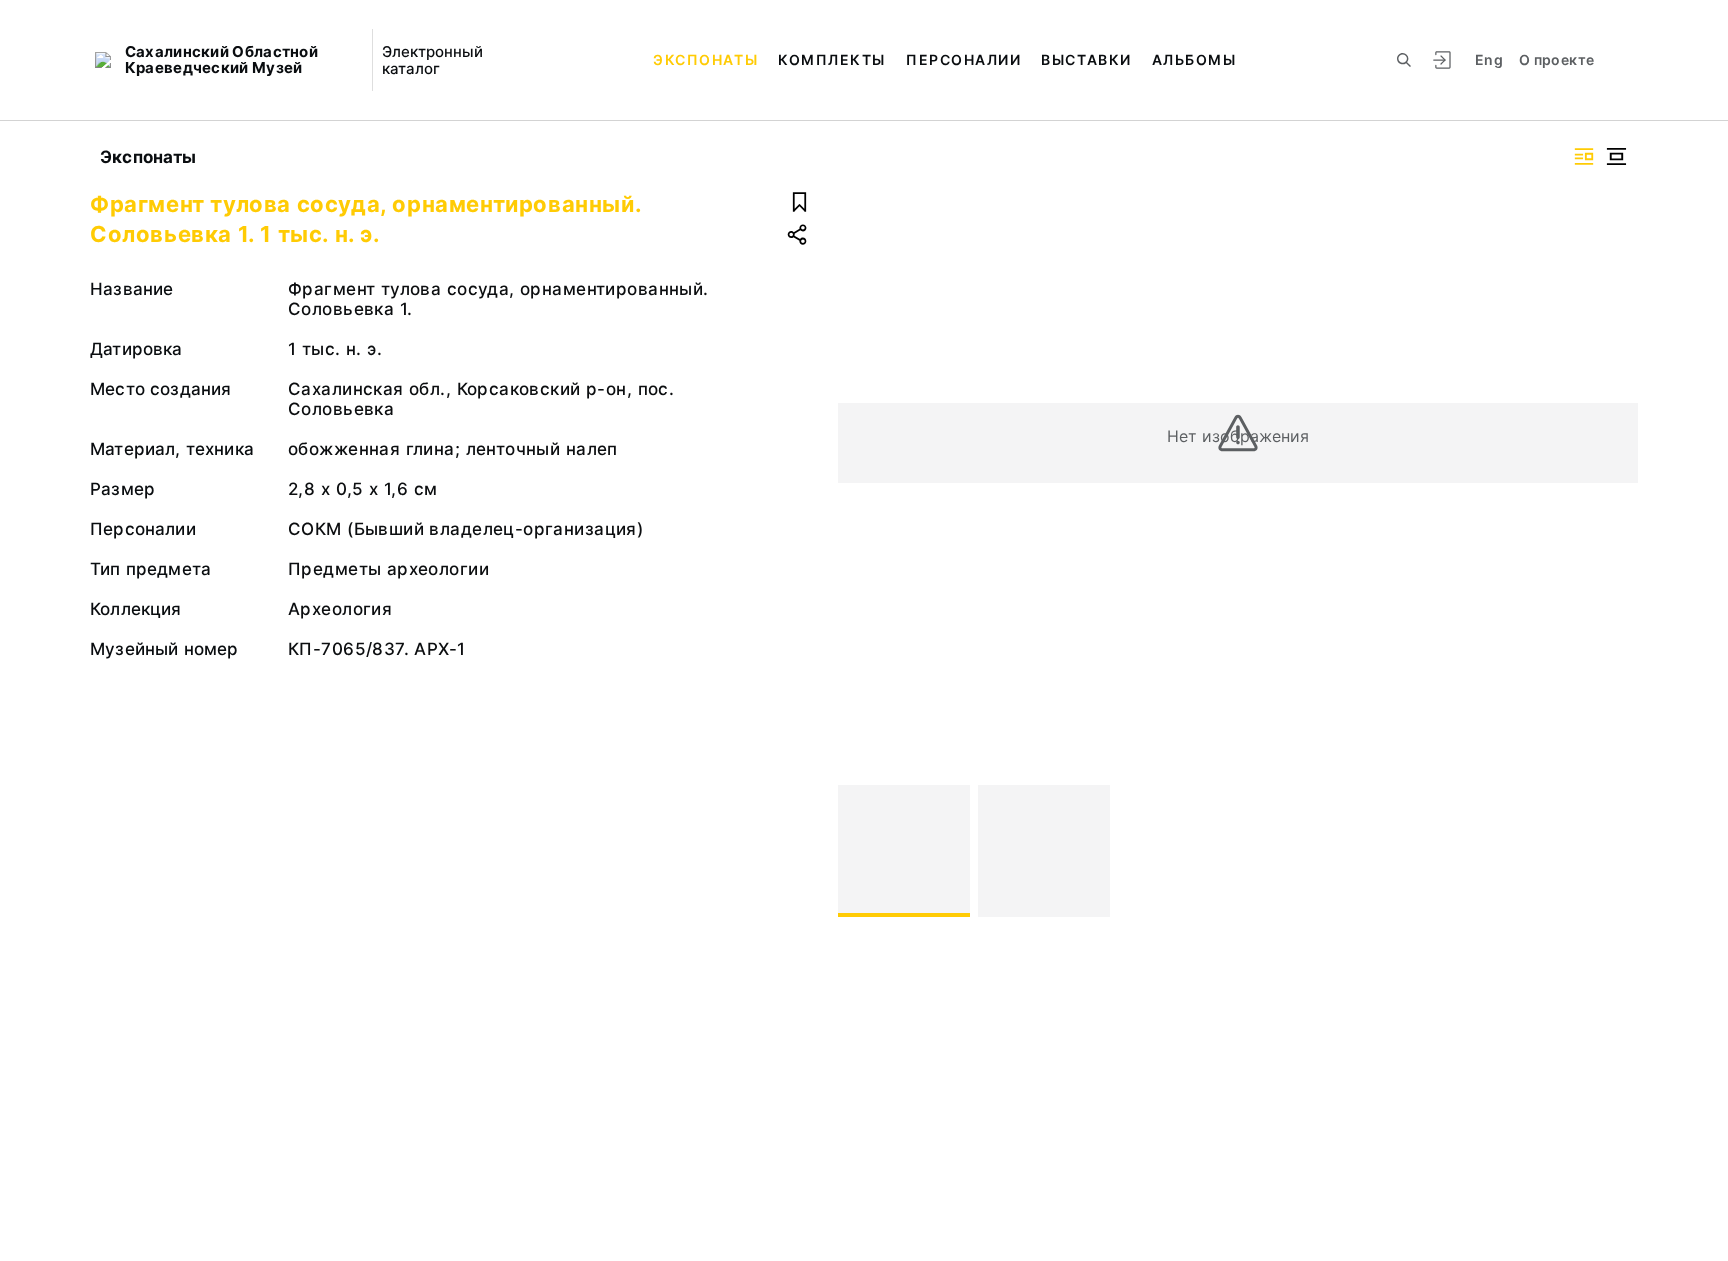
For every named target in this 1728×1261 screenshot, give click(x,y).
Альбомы (1194, 59)
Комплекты (832, 59)
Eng (1489, 59)
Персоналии (963, 59)
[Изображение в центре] (1616, 156)
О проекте (1556, 59)
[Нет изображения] (904, 851)
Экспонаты (705, 59)
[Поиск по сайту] (1404, 60)
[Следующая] (1614, 851)
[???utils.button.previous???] (862, 851)
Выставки (1086, 59)
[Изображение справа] (1584, 156)
